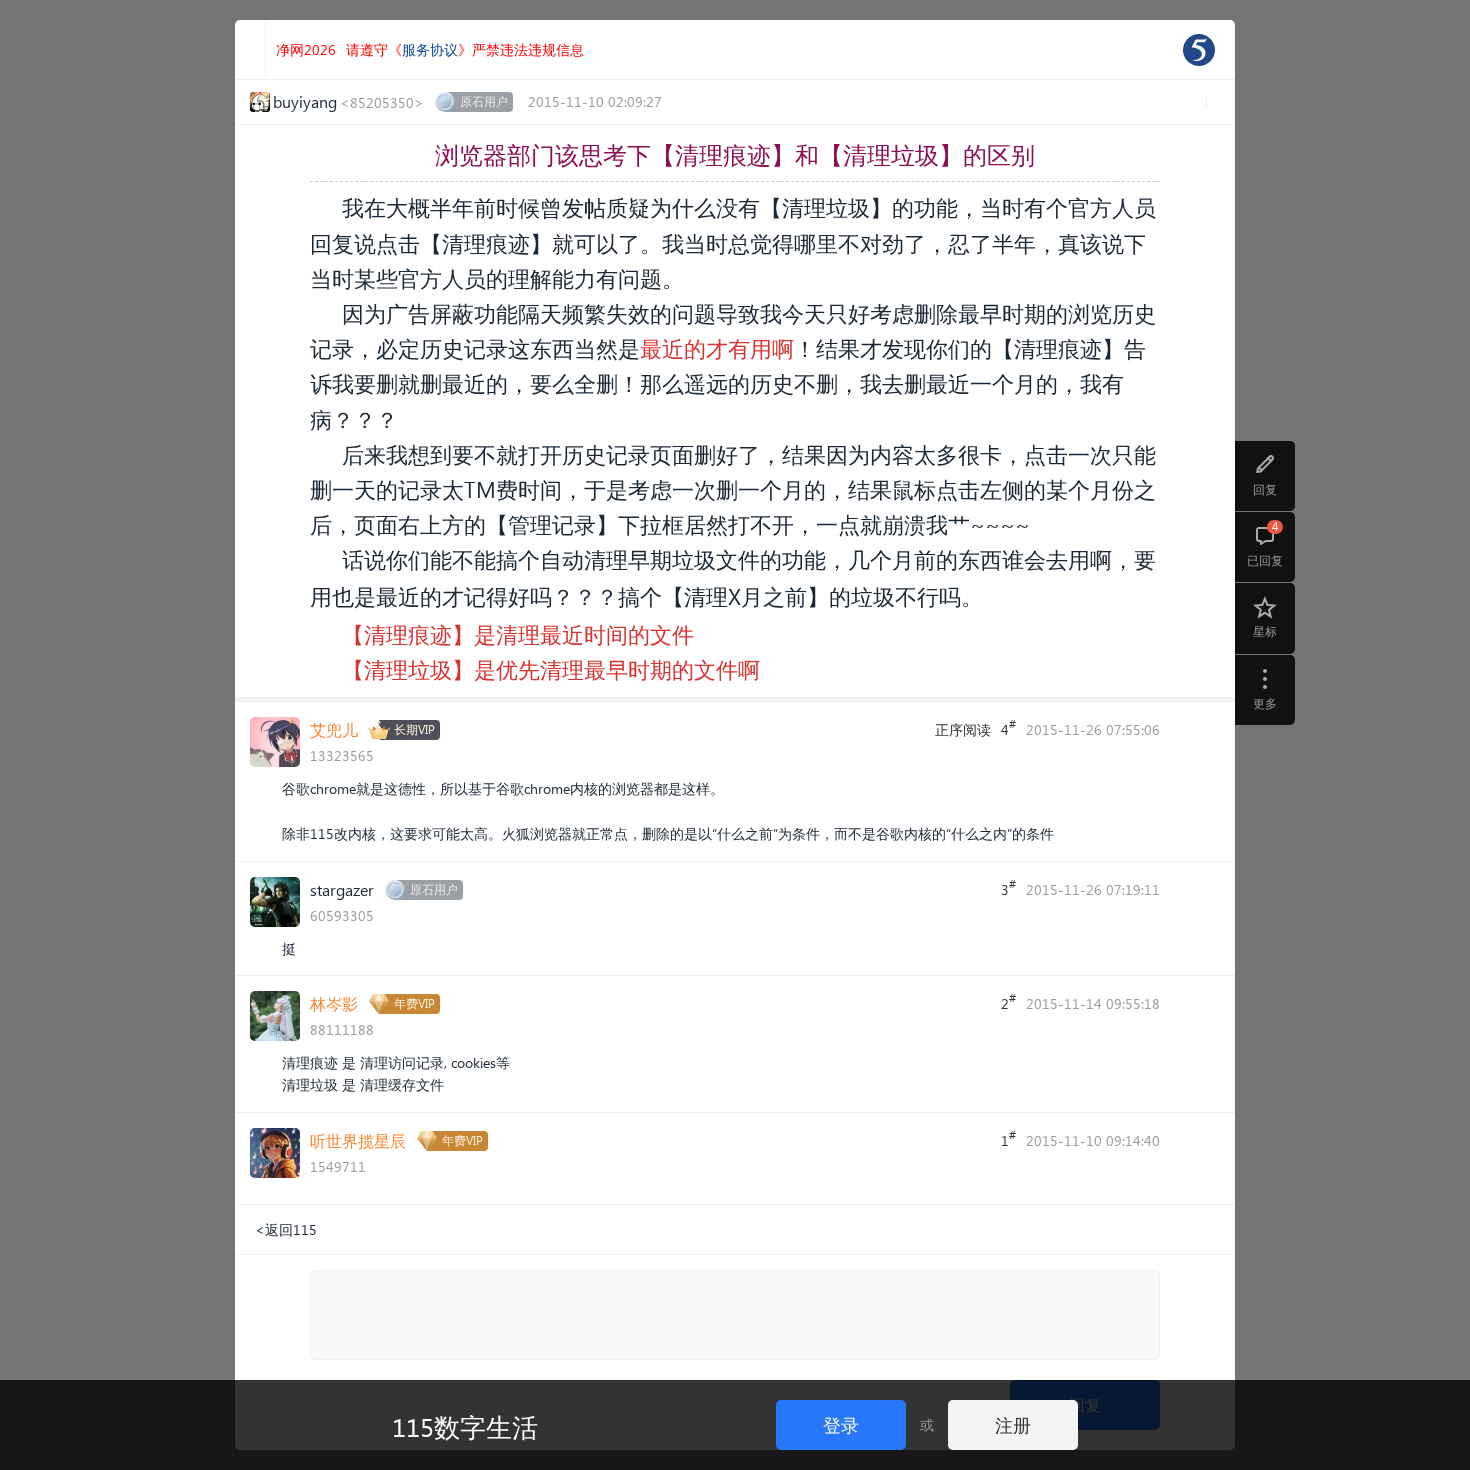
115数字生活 (465, 1426)
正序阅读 (963, 729)
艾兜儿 (334, 729)
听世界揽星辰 (358, 1140)
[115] (1199, 50)
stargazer (342, 889)
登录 (841, 1424)
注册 (1013, 1424)
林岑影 (334, 1003)
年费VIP (414, 1003)
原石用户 (484, 101)
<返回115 (286, 1229)
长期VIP (414, 729)
